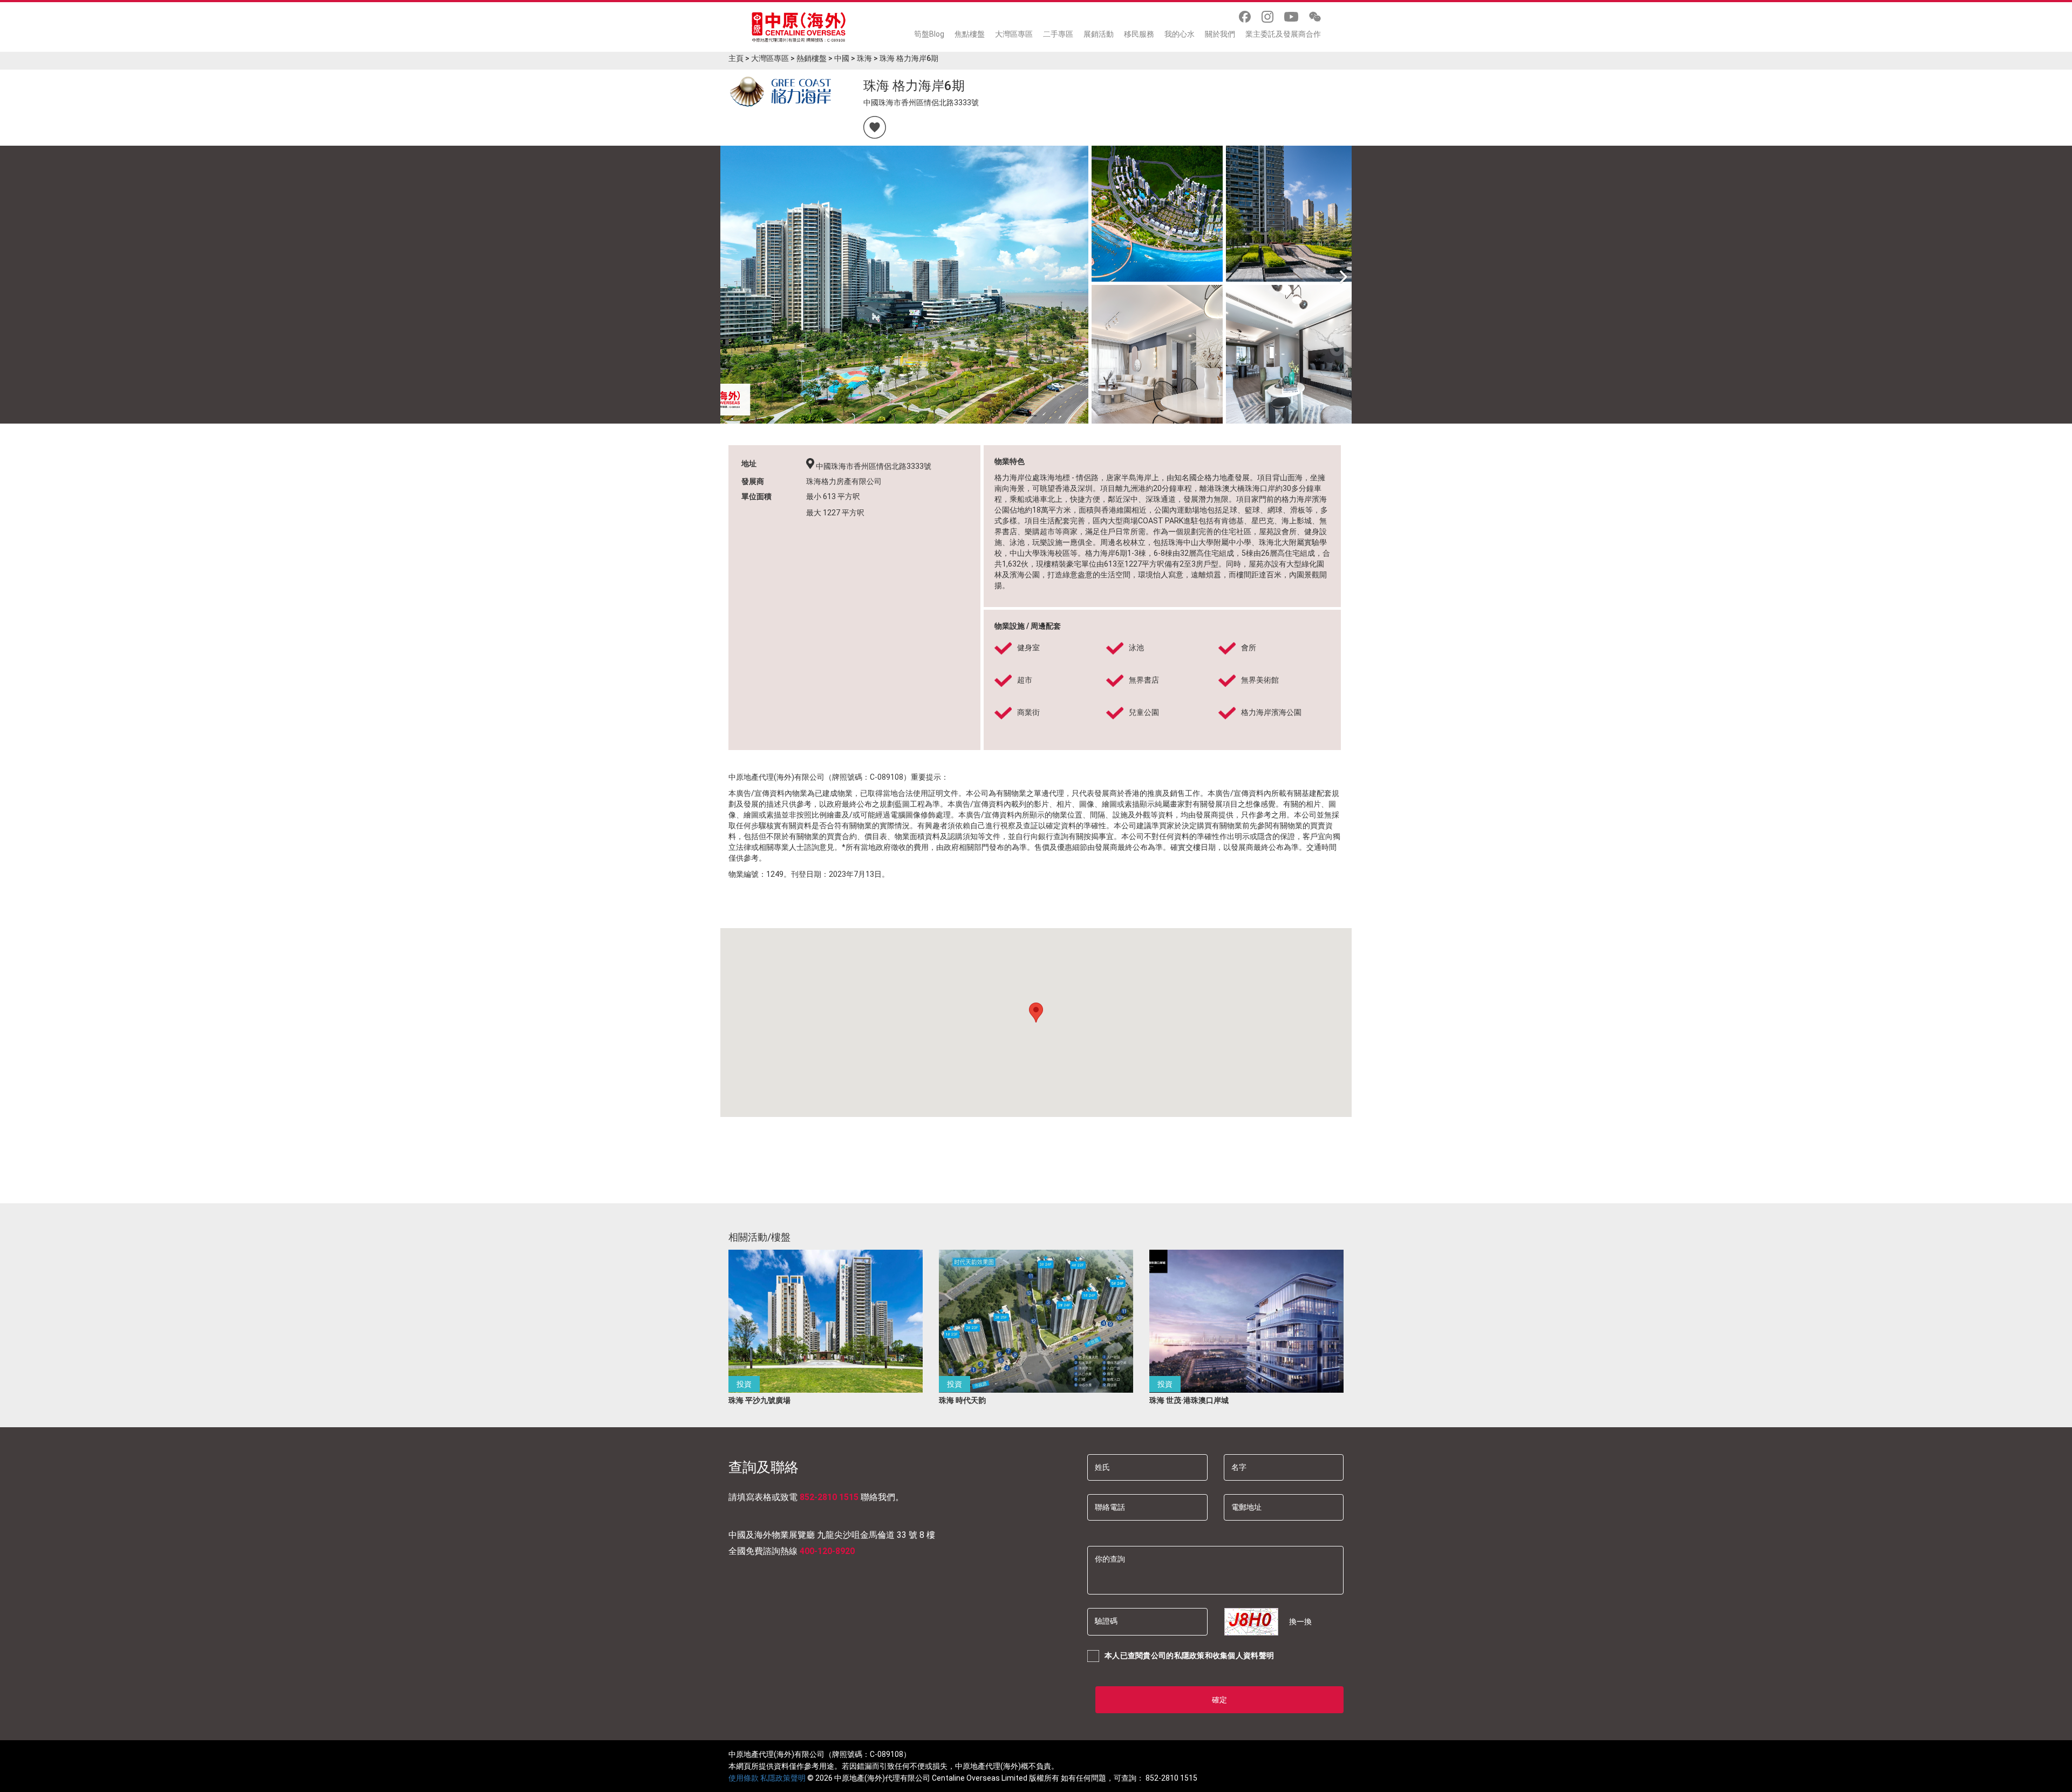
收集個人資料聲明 (1243, 1655)
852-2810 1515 (829, 1497)
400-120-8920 (827, 1551)
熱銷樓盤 (812, 58)
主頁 (736, 58)
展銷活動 (1099, 34)
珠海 (864, 58)
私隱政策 (1190, 1655)
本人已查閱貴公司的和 (1189, 1655)
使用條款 (744, 1778)
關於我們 (1220, 34)
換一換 (1300, 1621)
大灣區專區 (1014, 34)
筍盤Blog (929, 34)
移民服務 (1139, 34)
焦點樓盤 (970, 34)
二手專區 (1058, 34)
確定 (1219, 1700)
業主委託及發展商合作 (1283, 34)
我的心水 (1180, 34)
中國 (842, 58)
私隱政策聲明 (783, 1778)
